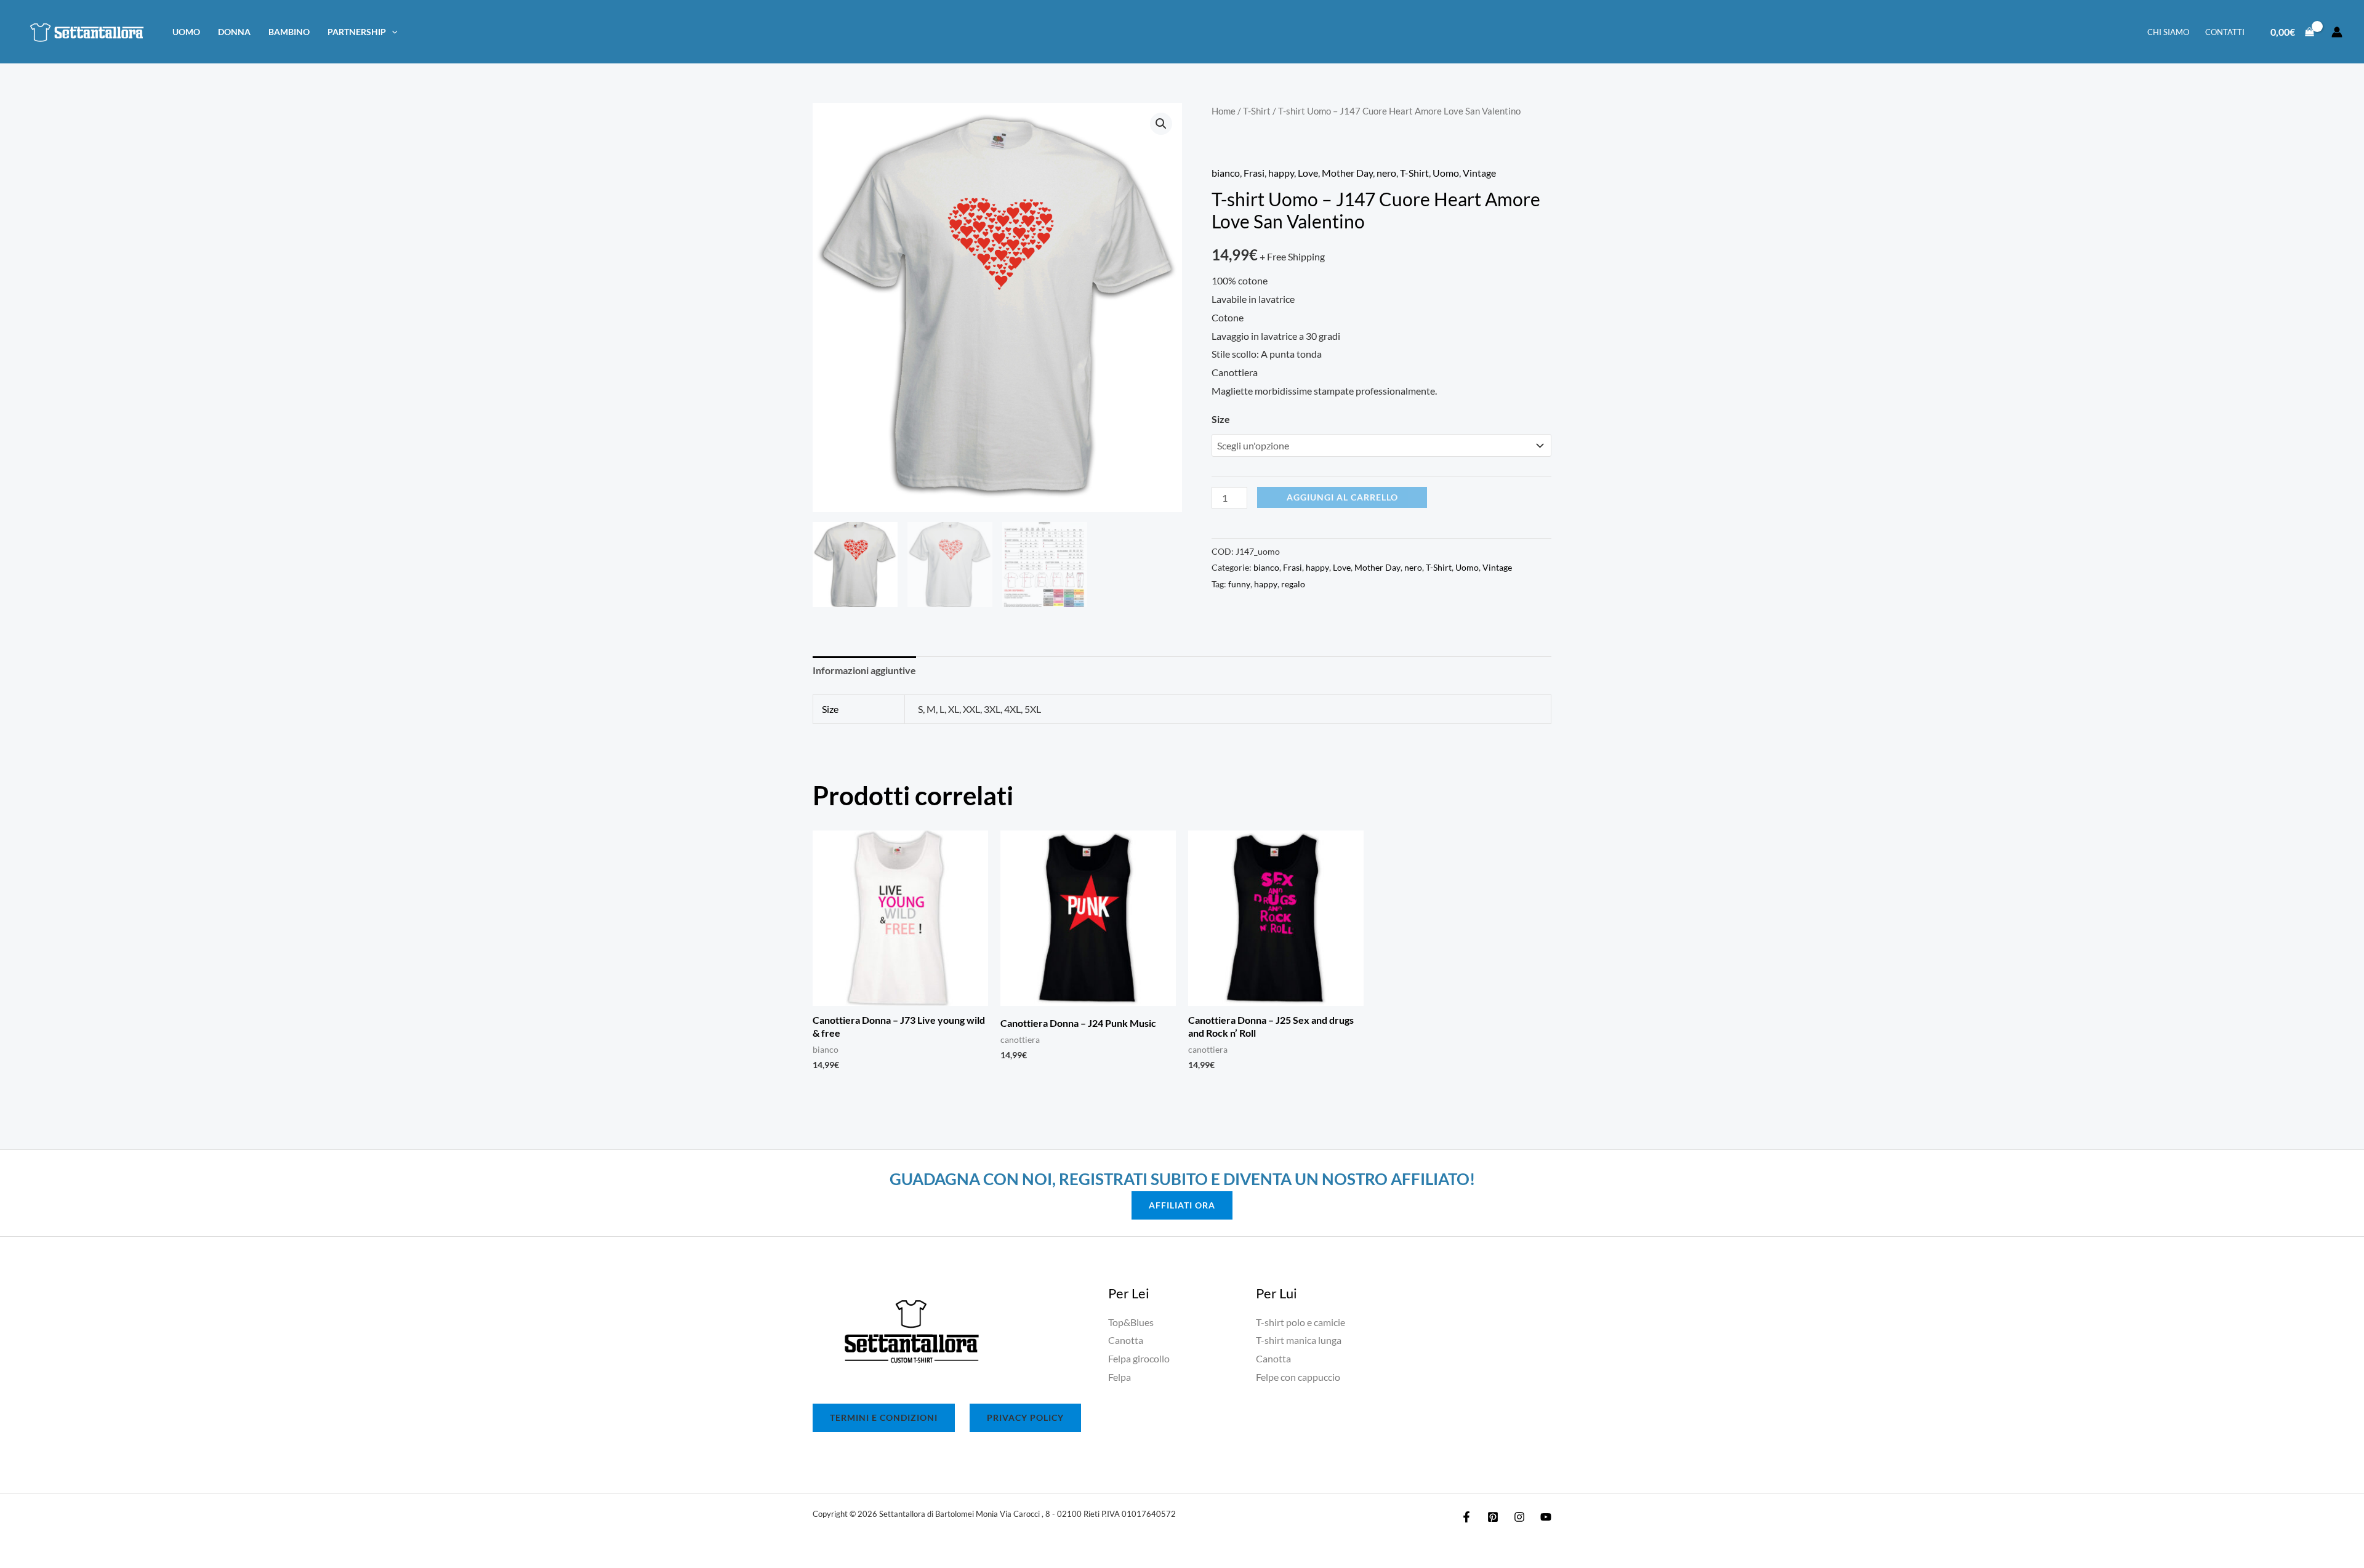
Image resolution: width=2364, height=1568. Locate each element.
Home (1224, 111)
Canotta (1126, 1340)
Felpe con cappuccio (1298, 1377)
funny (1239, 584)
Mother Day (1347, 173)
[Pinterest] (1493, 1517)
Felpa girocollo (1139, 1358)
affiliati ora (1182, 1205)
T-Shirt (1257, 111)
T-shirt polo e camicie (1301, 1322)
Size (1221, 419)
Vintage (1479, 173)
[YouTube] (1546, 1517)
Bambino (289, 32)
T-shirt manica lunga (1299, 1340)
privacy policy (1025, 1417)
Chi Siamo (2168, 32)
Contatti (2225, 32)
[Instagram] (1519, 1517)
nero (1386, 173)
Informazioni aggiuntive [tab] (864, 670)
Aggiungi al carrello (1342, 497)
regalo (1293, 584)
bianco (1226, 173)
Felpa (1120, 1377)
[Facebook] (1466, 1517)
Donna (234, 32)
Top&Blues (1131, 1322)
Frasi (1254, 173)
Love (1308, 173)
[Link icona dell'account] (2337, 32)
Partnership (357, 32)
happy (1281, 173)
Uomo (186, 32)
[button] (392, 32)
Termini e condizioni (884, 1417)
